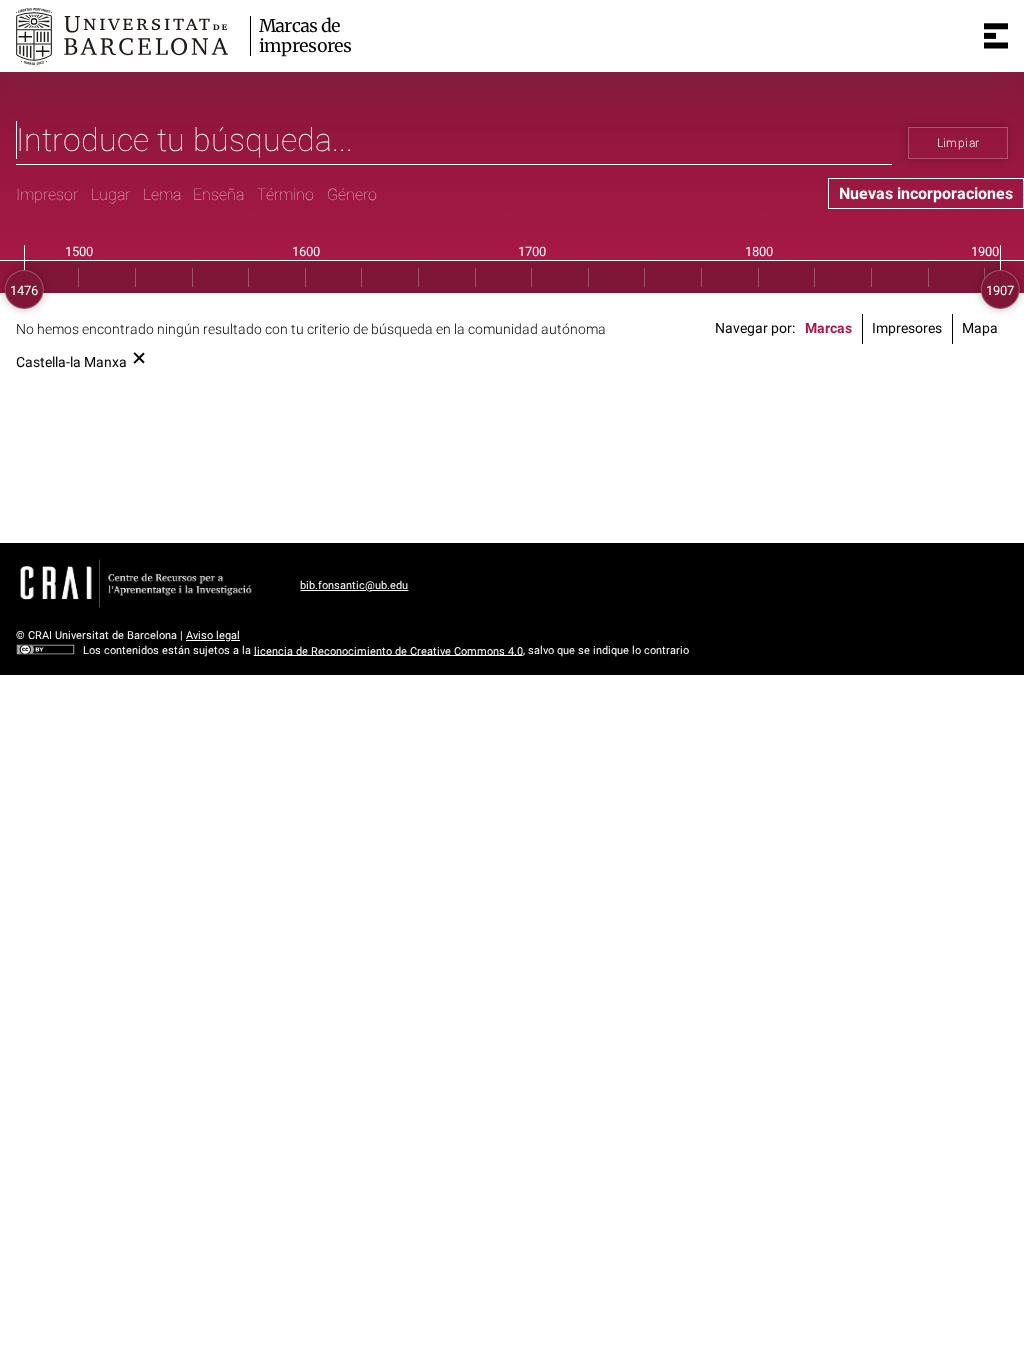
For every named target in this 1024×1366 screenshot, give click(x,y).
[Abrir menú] (996, 36)
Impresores (907, 328)
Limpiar (958, 143)
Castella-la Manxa (71, 362)
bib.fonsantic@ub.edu (354, 585)
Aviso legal (213, 635)
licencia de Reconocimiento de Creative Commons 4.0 (388, 650)
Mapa (980, 328)
